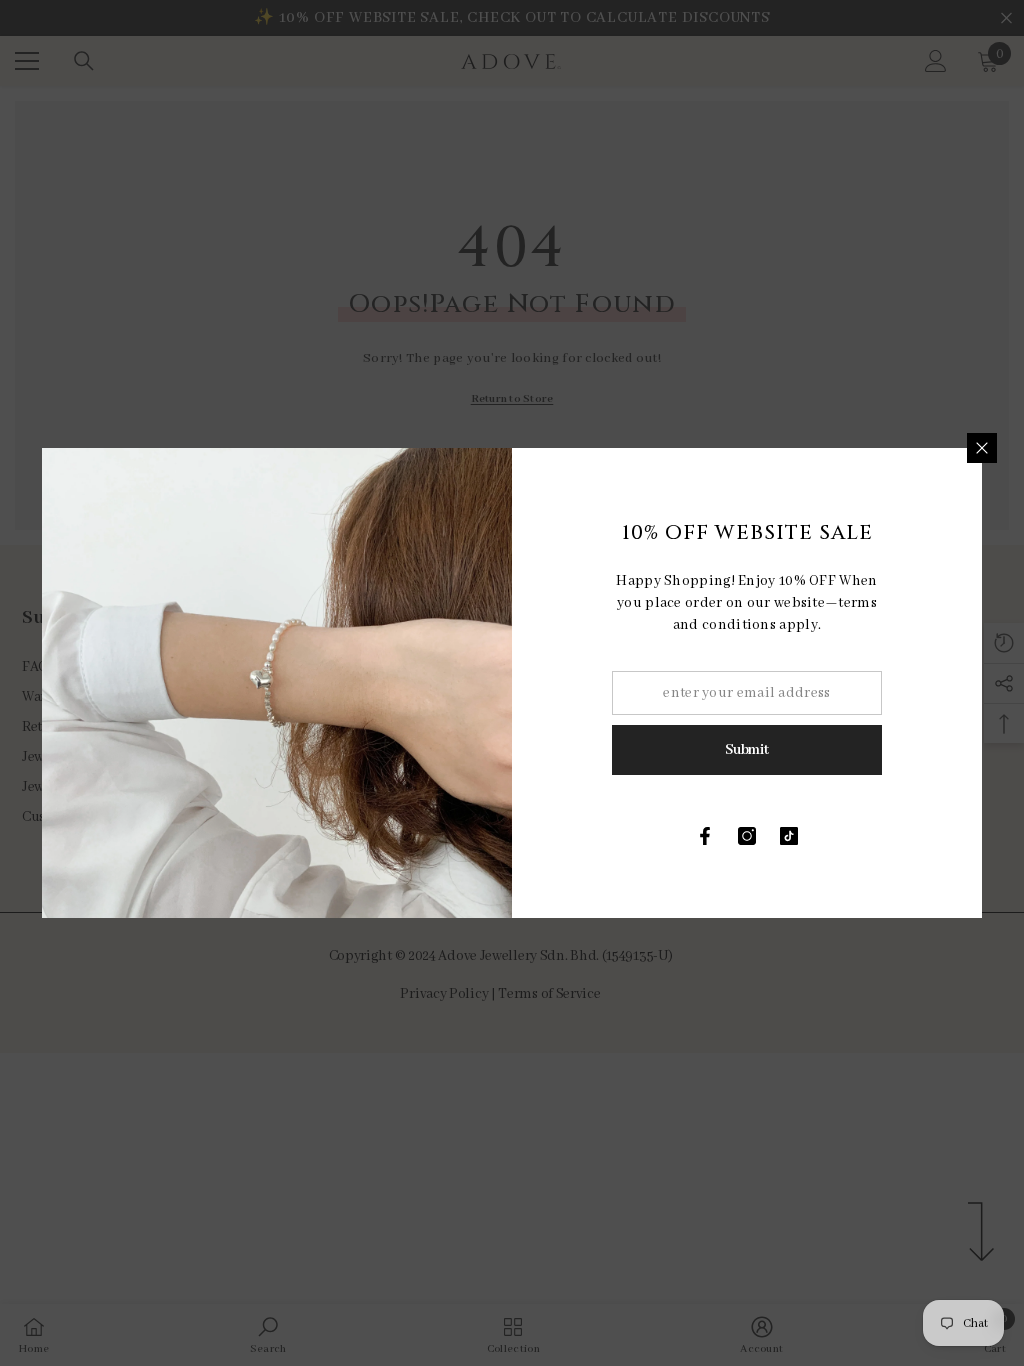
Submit (746, 750)
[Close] (982, 448)
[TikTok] (789, 836)
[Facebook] (705, 836)
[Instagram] (747, 836)
